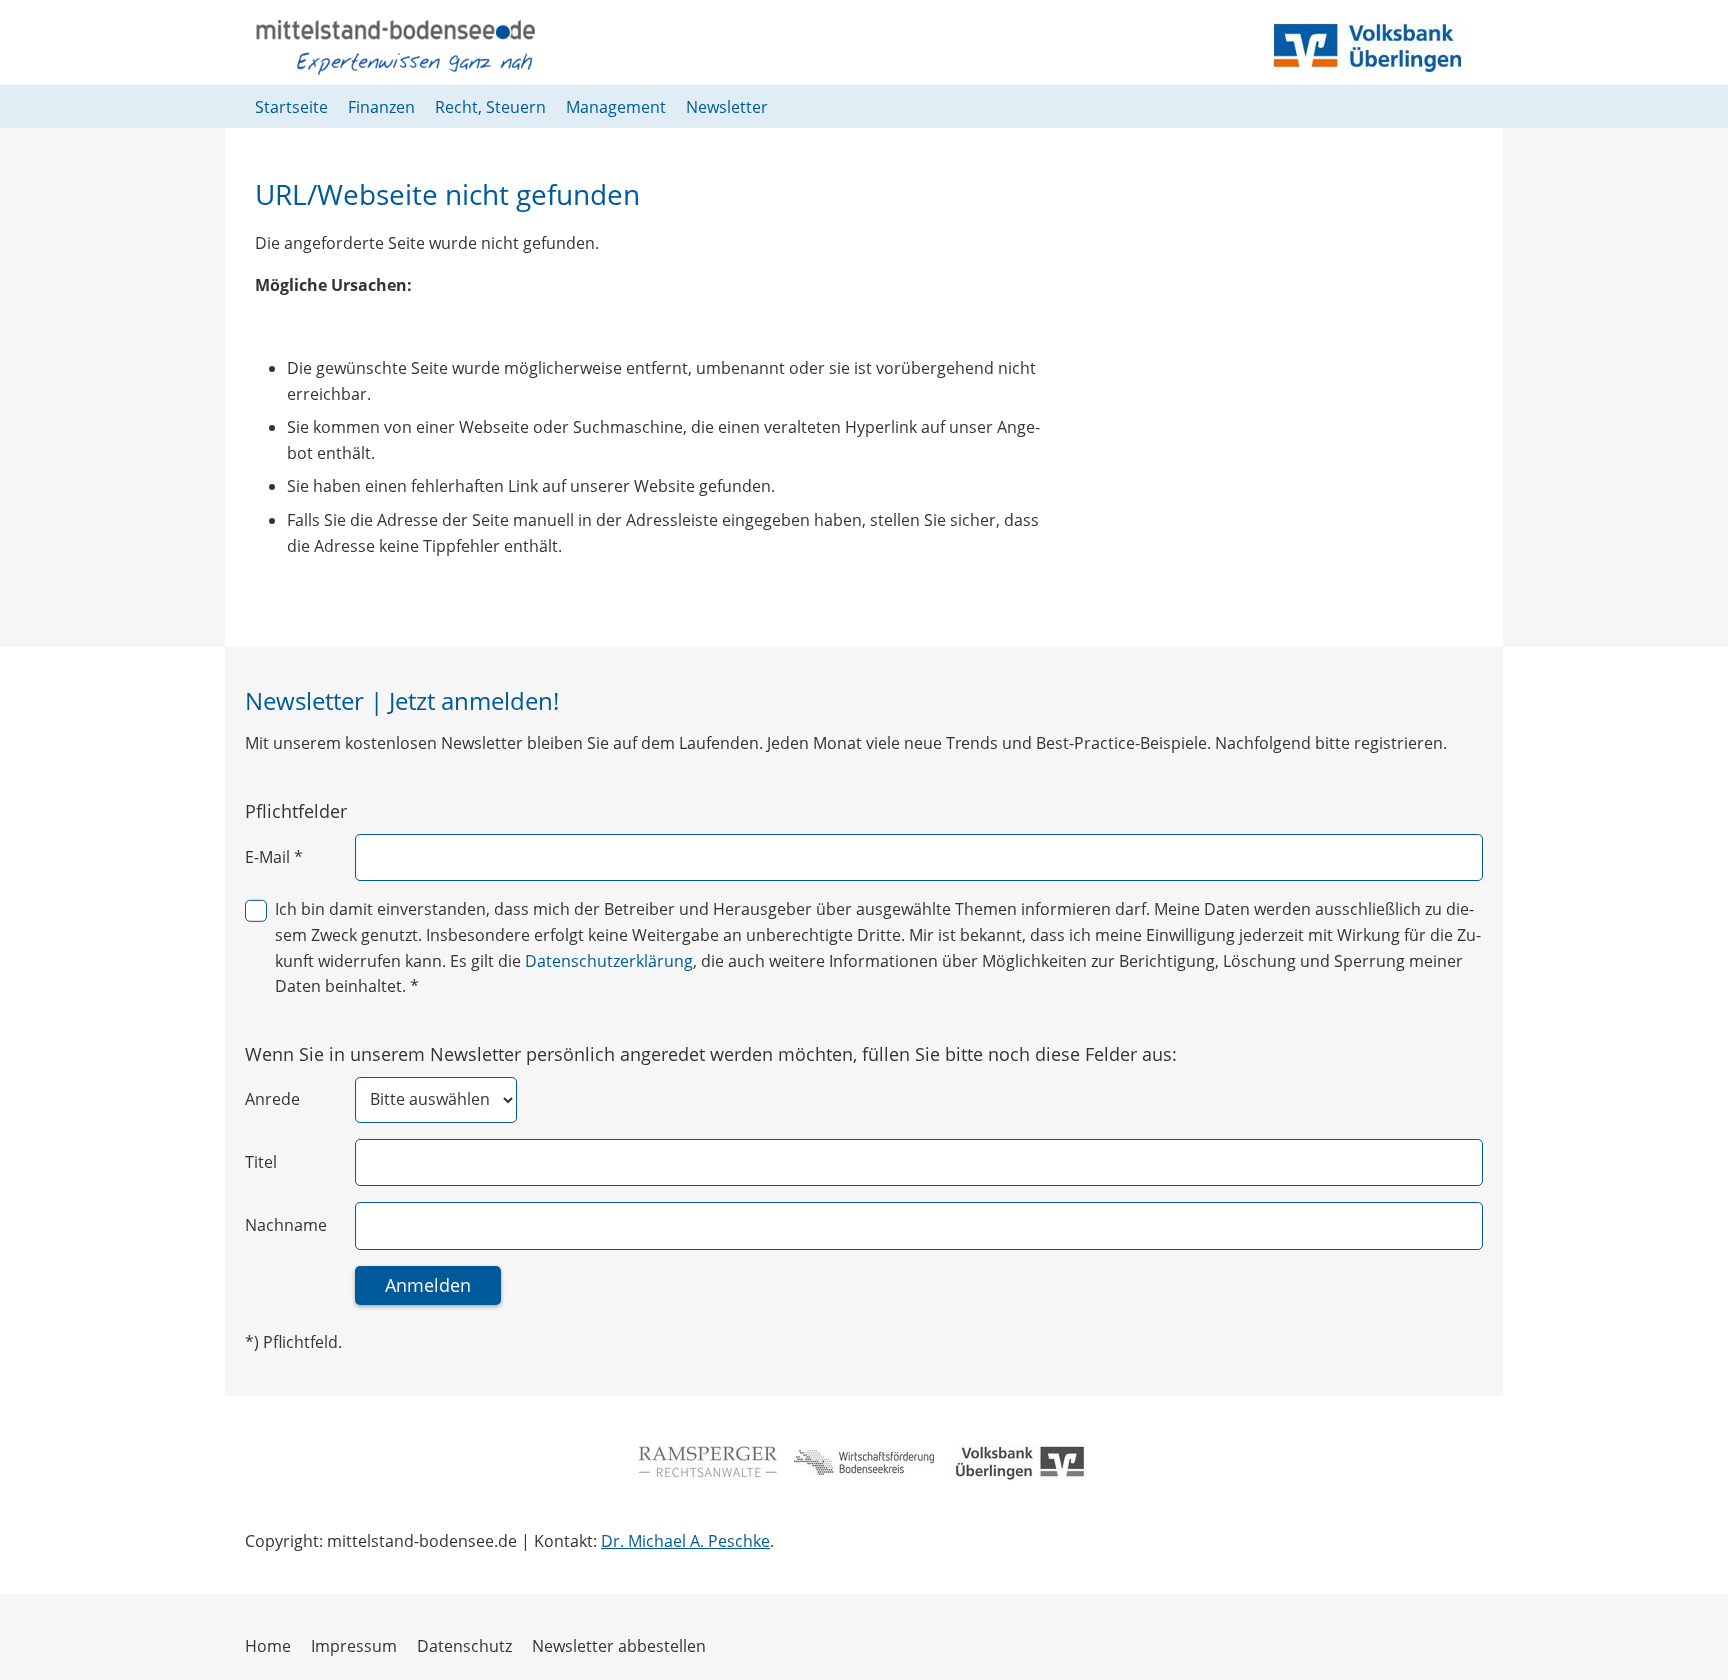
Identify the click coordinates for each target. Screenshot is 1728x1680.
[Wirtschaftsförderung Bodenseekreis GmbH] (864, 1462)
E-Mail (274, 857)
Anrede (272, 1099)
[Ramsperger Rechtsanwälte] (708, 1462)
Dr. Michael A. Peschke (685, 1541)
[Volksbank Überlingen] (1020, 1462)
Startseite (291, 107)
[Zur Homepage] (395, 47)
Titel (261, 1162)
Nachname (286, 1225)
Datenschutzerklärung (609, 961)
